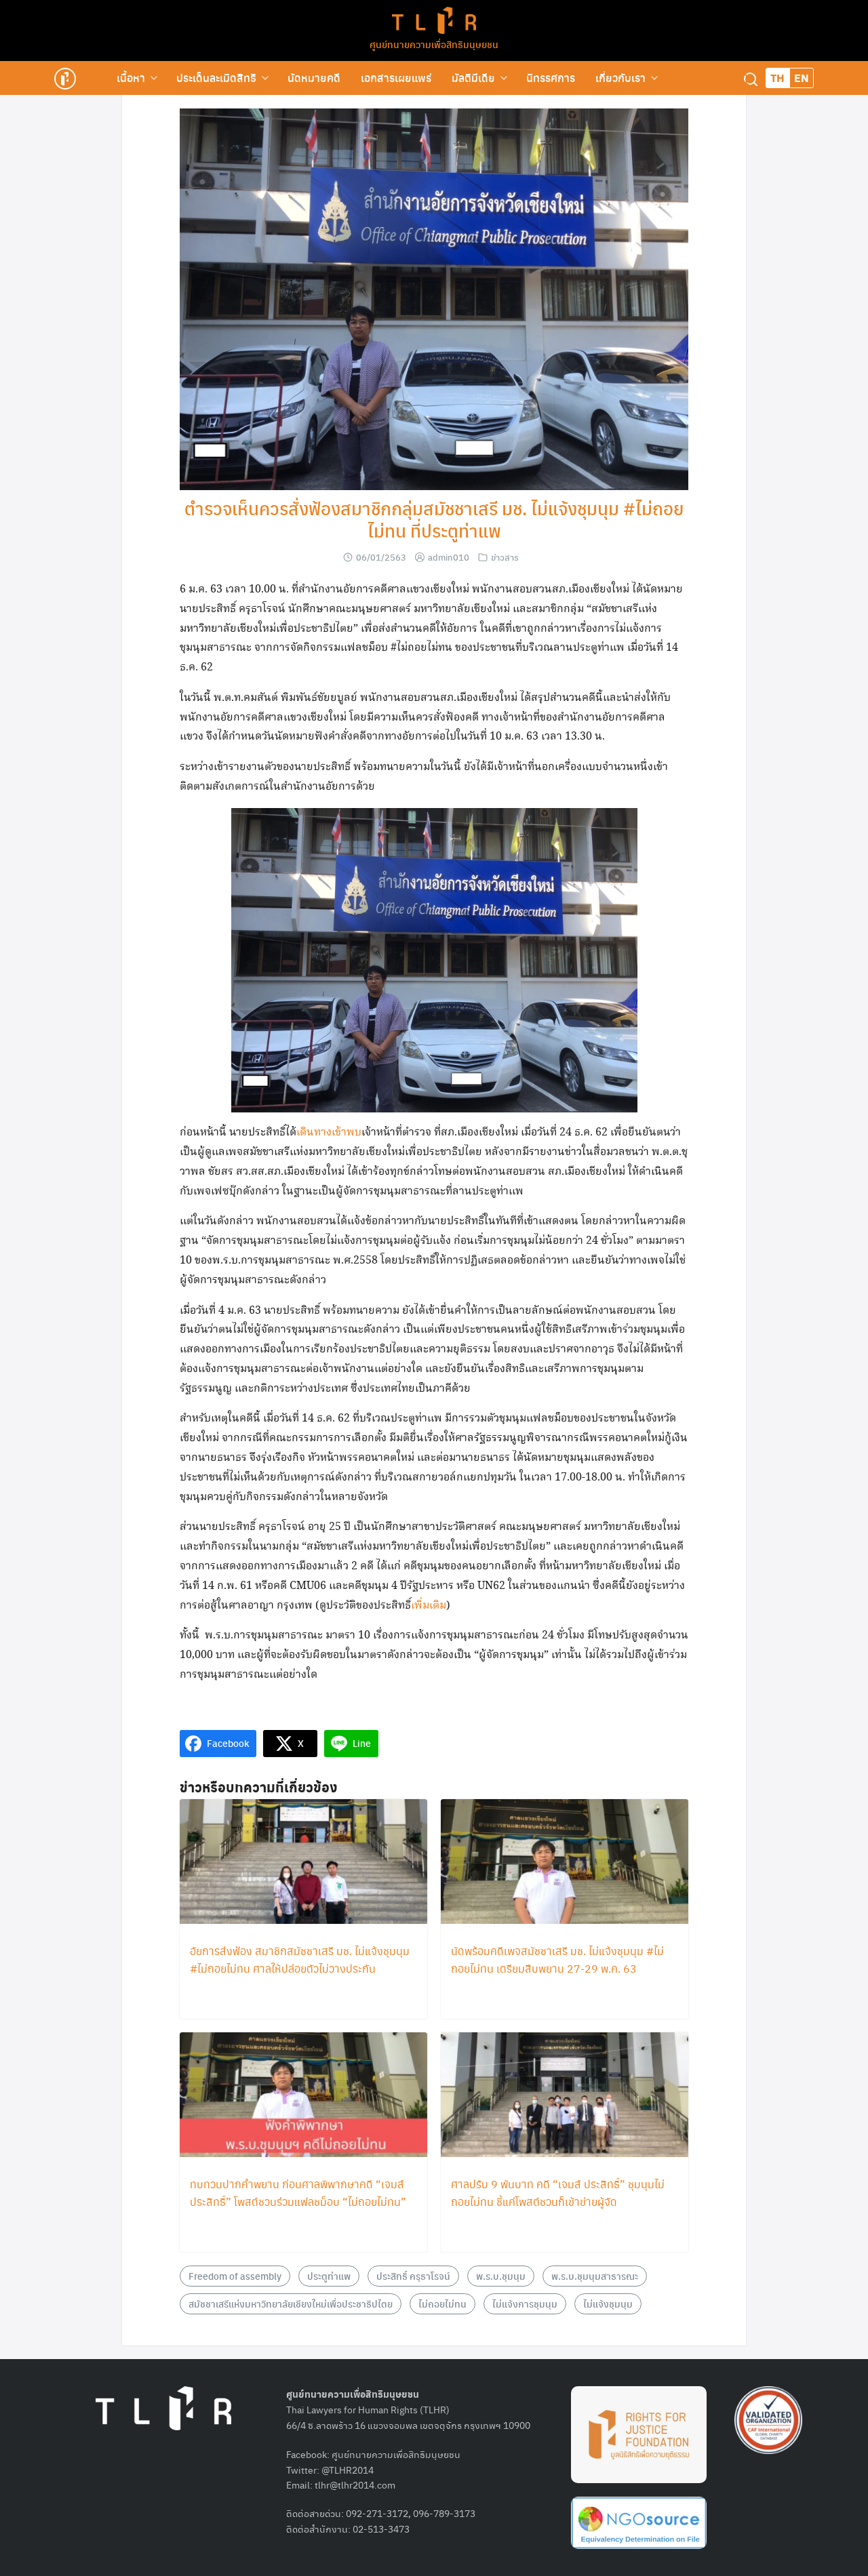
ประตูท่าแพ (329, 2276)
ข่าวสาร (505, 557)
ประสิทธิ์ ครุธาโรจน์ (413, 2276)
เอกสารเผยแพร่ (396, 78)
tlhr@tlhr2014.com (355, 2484)
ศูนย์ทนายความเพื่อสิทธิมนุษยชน (434, 44)
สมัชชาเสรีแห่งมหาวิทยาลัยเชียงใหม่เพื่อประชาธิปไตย (291, 2303)
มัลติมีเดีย (473, 78)
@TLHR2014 (348, 2470)
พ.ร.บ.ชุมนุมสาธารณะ (595, 2276)
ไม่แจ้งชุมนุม (608, 2303)
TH (777, 78)
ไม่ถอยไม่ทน (442, 2303)
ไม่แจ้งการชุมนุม (525, 2303)
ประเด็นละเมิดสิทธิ (216, 78)
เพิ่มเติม (429, 1606)
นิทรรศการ (551, 78)
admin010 (449, 557)
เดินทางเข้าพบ (329, 1132)
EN (802, 78)
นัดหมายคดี (314, 78)
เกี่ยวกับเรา (620, 78)
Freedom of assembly (235, 2276)
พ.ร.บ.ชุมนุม (501, 2276)
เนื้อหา (131, 78)
